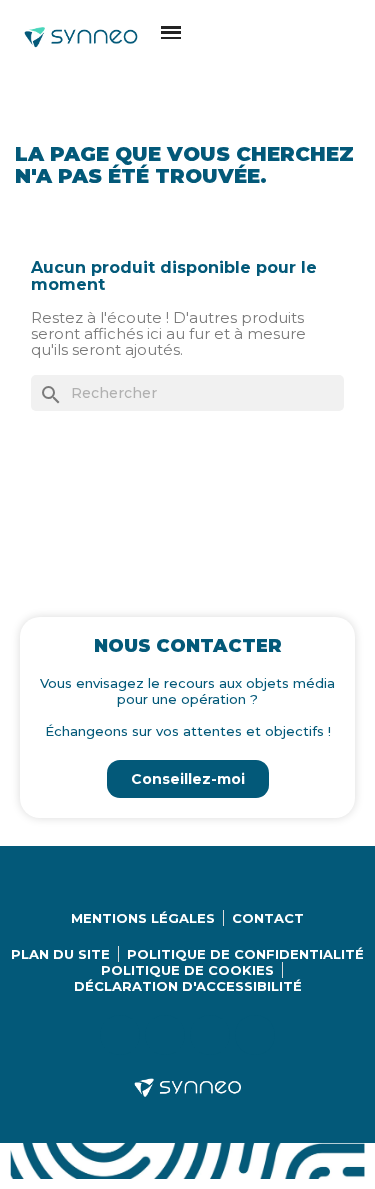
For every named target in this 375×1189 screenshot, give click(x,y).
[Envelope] (255, 1035)
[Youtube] (210, 1035)
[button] (171, 32)
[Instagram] (165, 1035)
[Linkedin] (120, 1035)
